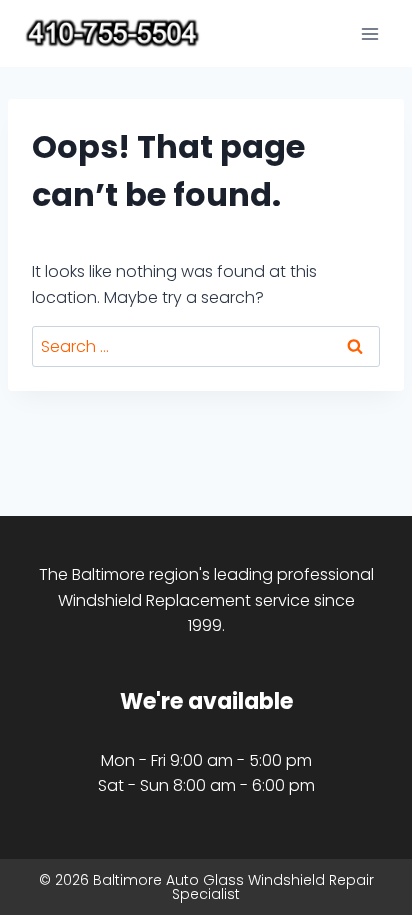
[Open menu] (369, 33)
